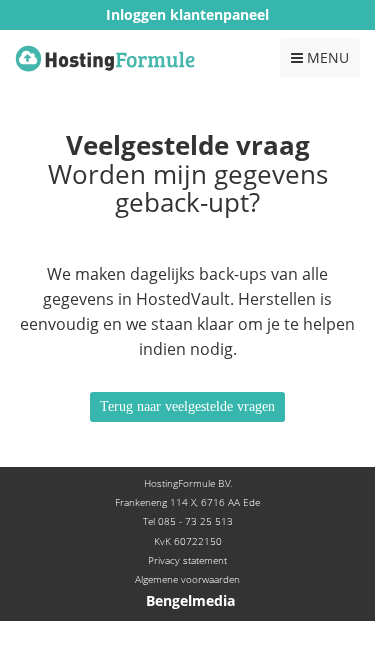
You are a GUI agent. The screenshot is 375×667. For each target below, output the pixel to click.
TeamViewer (187, 44)
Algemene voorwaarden (187, 579)
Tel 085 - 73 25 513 (188, 521)
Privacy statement (187, 560)
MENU (319, 62)
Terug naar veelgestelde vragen (187, 406)
